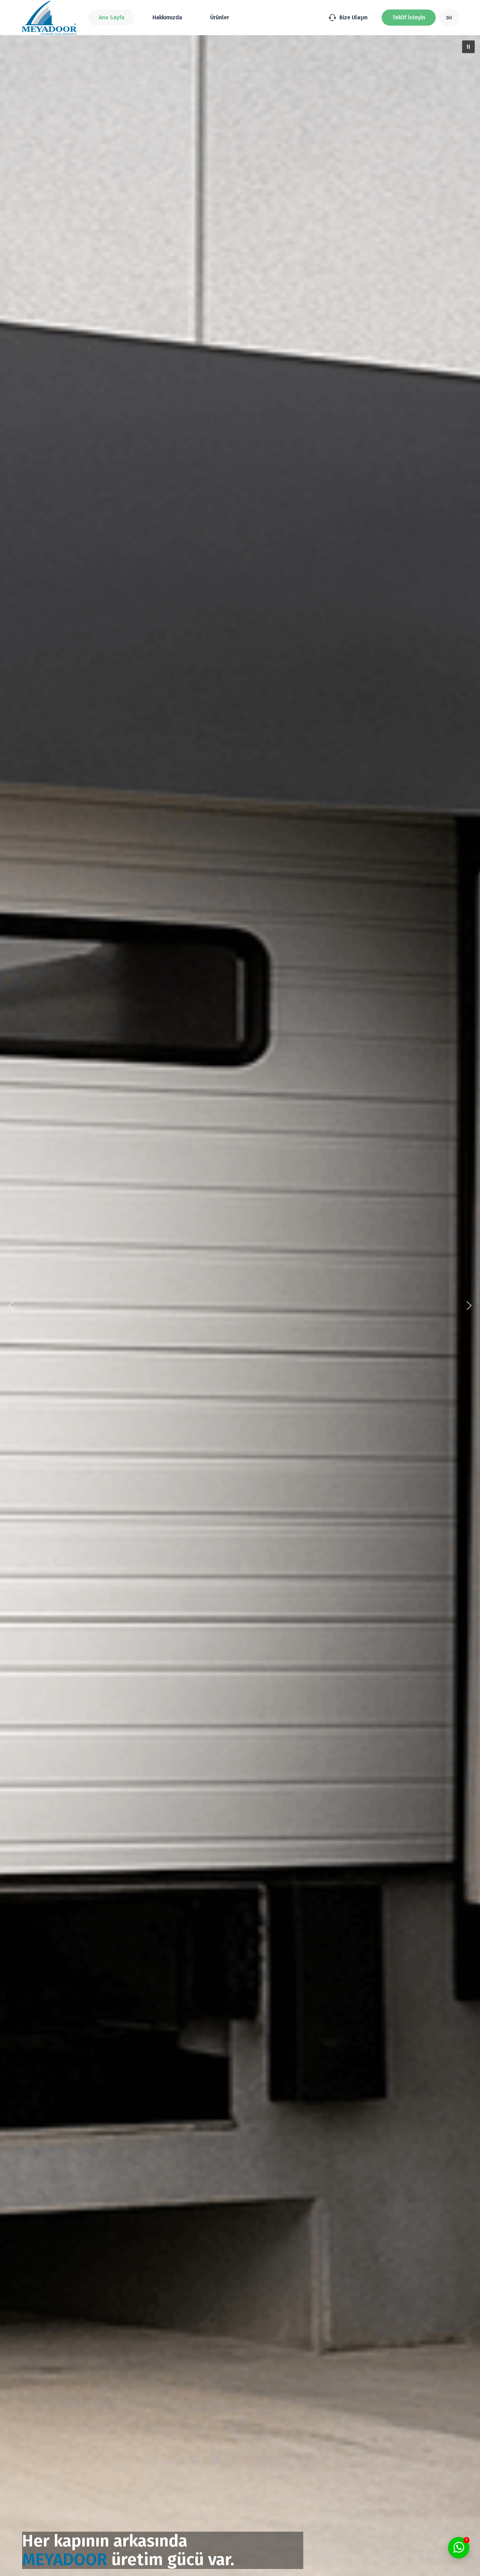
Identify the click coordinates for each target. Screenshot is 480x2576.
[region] (240, 1306)
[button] (409, 18)
